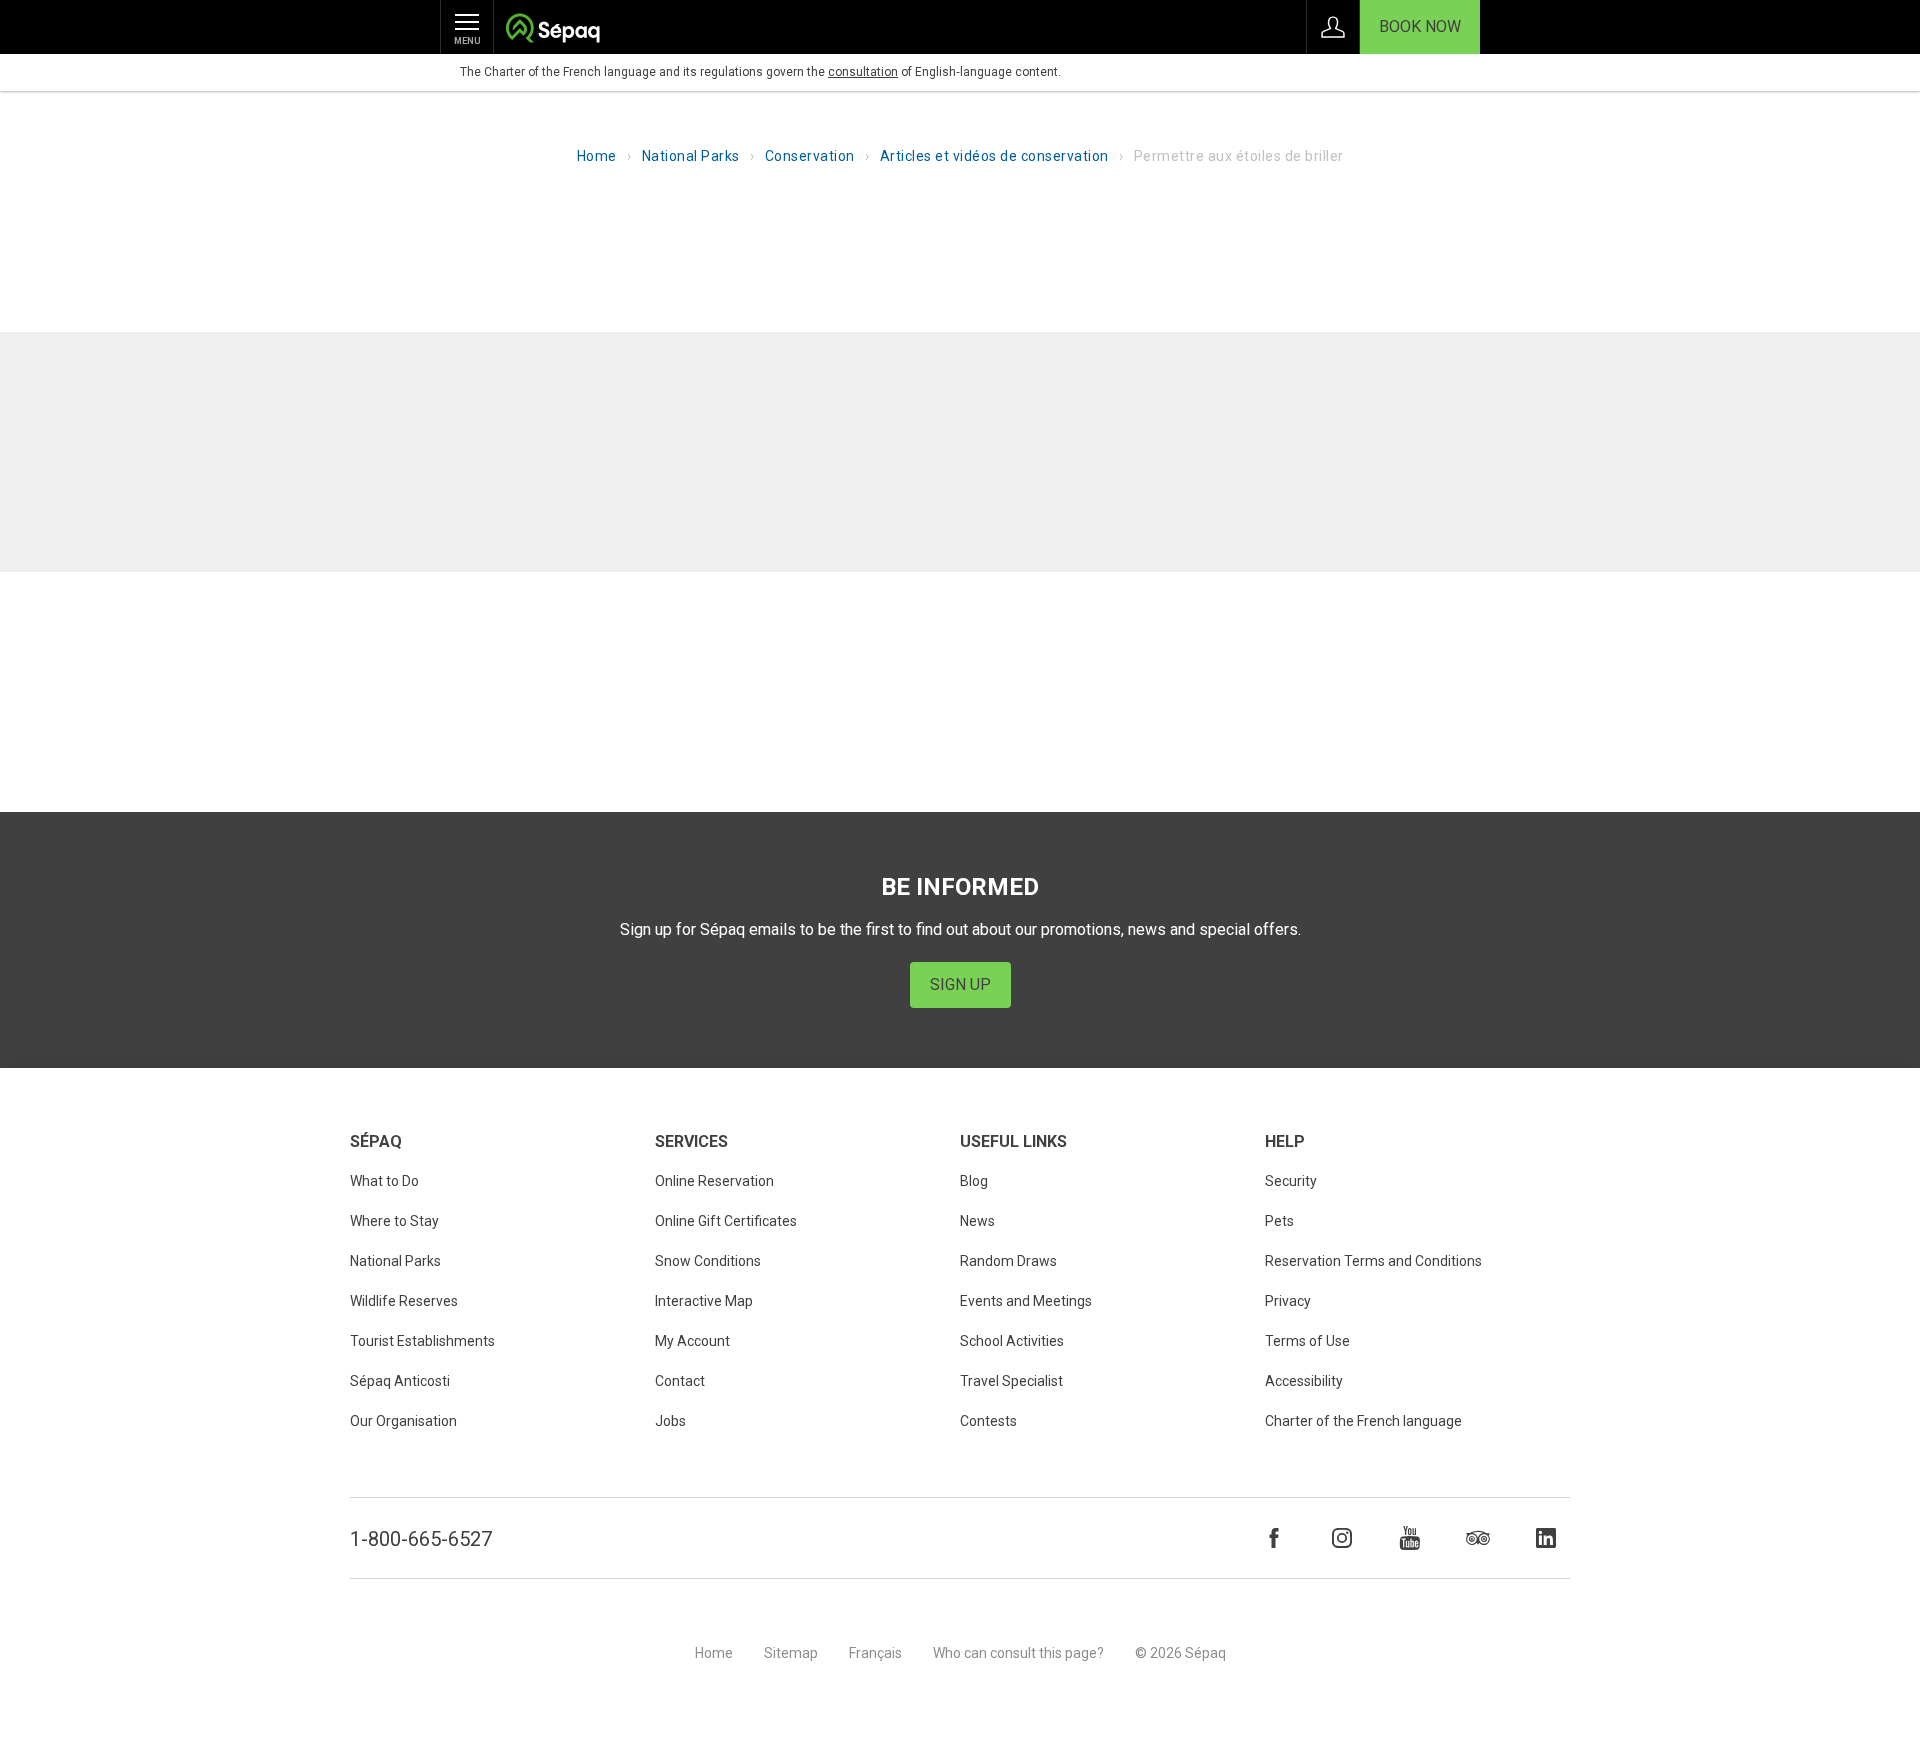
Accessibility (1304, 1381)
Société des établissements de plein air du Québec (552, 30)
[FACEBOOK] (1274, 1538)
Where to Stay (394, 1221)
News (977, 1221)
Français (875, 1653)
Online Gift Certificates (726, 1221)
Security (1291, 1181)
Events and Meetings (1026, 1301)
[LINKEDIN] (1546, 1538)
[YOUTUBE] (1410, 1538)
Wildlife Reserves (404, 1301)
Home (597, 156)
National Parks (691, 156)
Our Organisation (403, 1421)
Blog (974, 1181)
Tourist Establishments (422, 1341)
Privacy (1288, 1301)
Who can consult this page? (1018, 1653)
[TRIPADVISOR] (1478, 1538)
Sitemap (791, 1653)
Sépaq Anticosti (400, 1381)
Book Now (1420, 26)
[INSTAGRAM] (1342, 1538)
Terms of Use (1307, 1341)
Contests (988, 1421)
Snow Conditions (708, 1261)
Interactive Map (704, 1301)
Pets (1279, 1221)
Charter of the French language (1363, 1421)
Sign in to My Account (1333, 27)
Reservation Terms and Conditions (1373, 1261)
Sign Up (960, 984)
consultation (863, 72)
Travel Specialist (1011, 1381)
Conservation (810, 156)
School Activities (1012, 1341)
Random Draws (1008, 1261)
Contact (680, 1381)
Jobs (670, 1421)
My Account (692, 1341)
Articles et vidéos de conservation (994, 156)
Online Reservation (714, 1181)
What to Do (384, 1181)
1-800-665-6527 (421, 1539)
